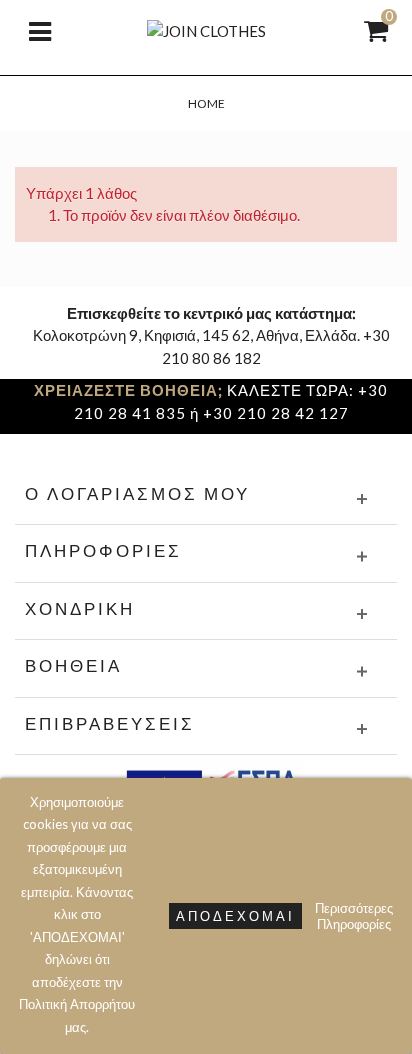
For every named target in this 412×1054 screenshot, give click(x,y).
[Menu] (40, 30)
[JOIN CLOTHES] (206, 29)
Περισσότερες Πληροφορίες (354, 916)
